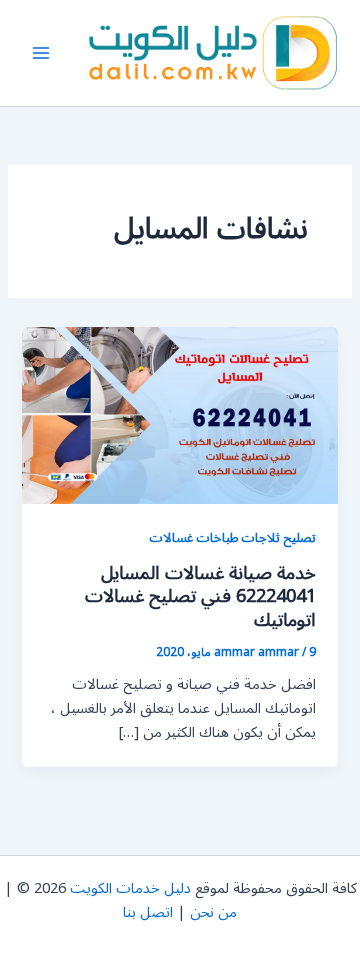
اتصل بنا (148, 912)
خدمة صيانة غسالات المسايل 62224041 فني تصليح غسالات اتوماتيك (200, 596)
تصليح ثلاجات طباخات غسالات (232, 537)
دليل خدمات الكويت (130, 888)
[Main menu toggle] (41, 53)
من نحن (213, 912)
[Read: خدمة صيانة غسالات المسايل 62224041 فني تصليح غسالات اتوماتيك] (179, 414)
